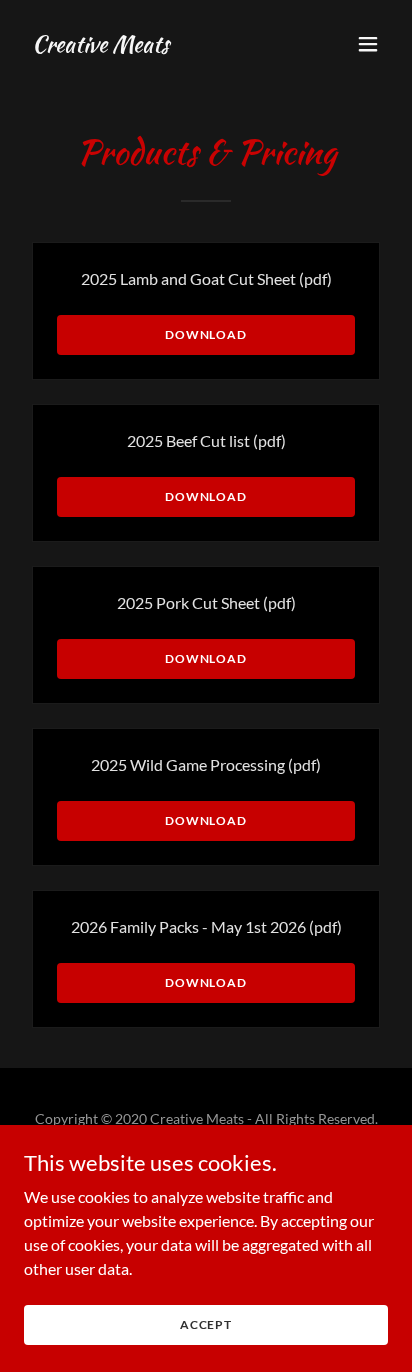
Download (206, 334)
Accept (206, 1324)
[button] (368, 44)
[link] (100, 45)
